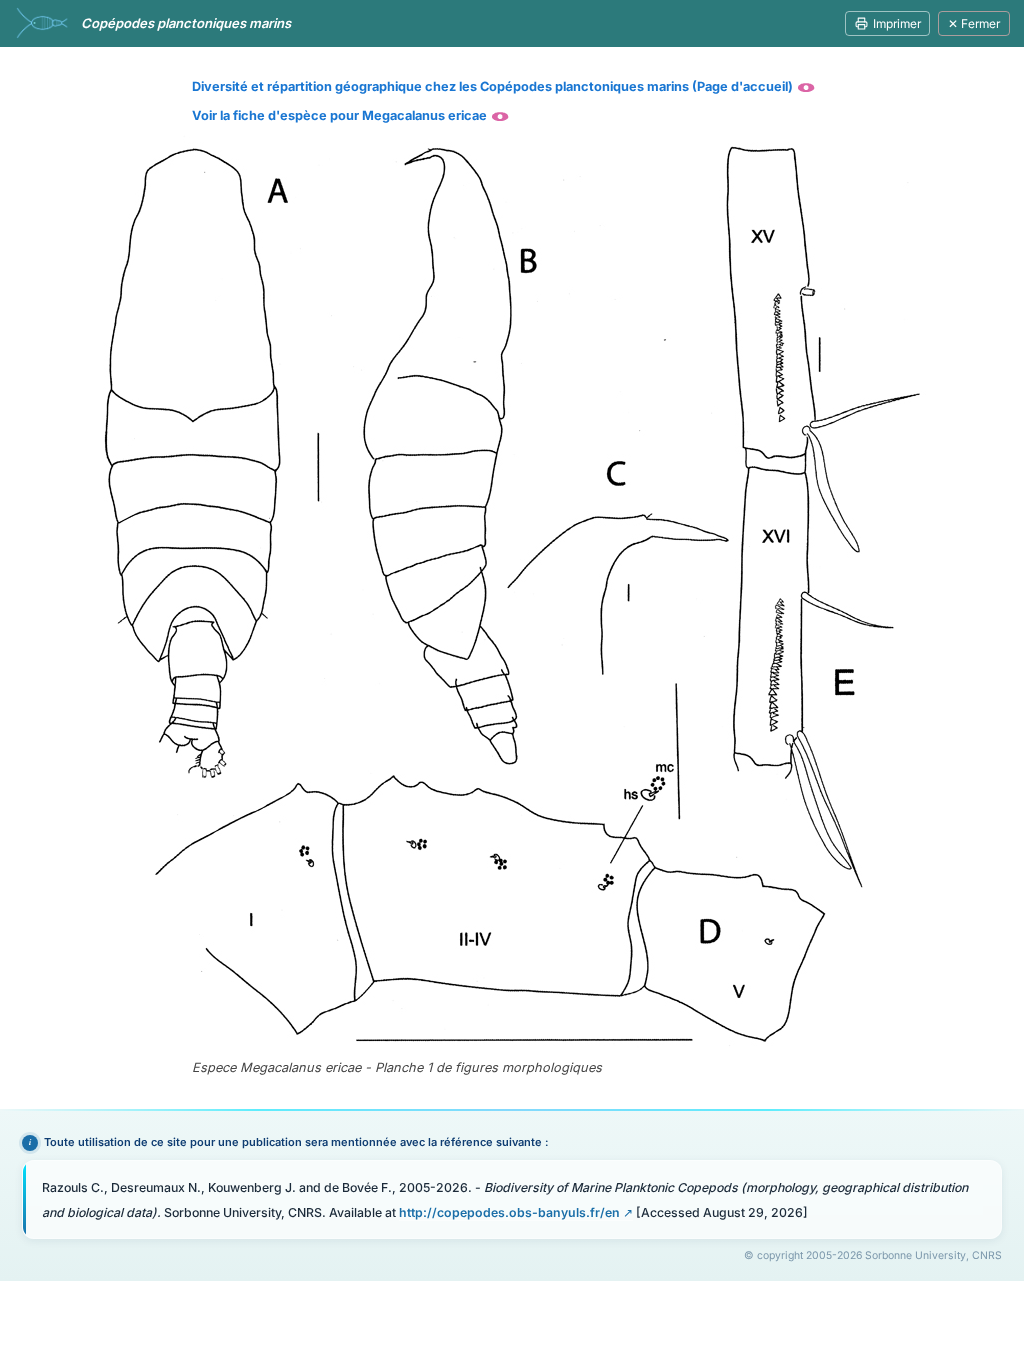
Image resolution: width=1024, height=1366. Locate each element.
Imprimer (897, 23)
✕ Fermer (974, 23)
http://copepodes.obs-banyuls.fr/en (509, 1212)
